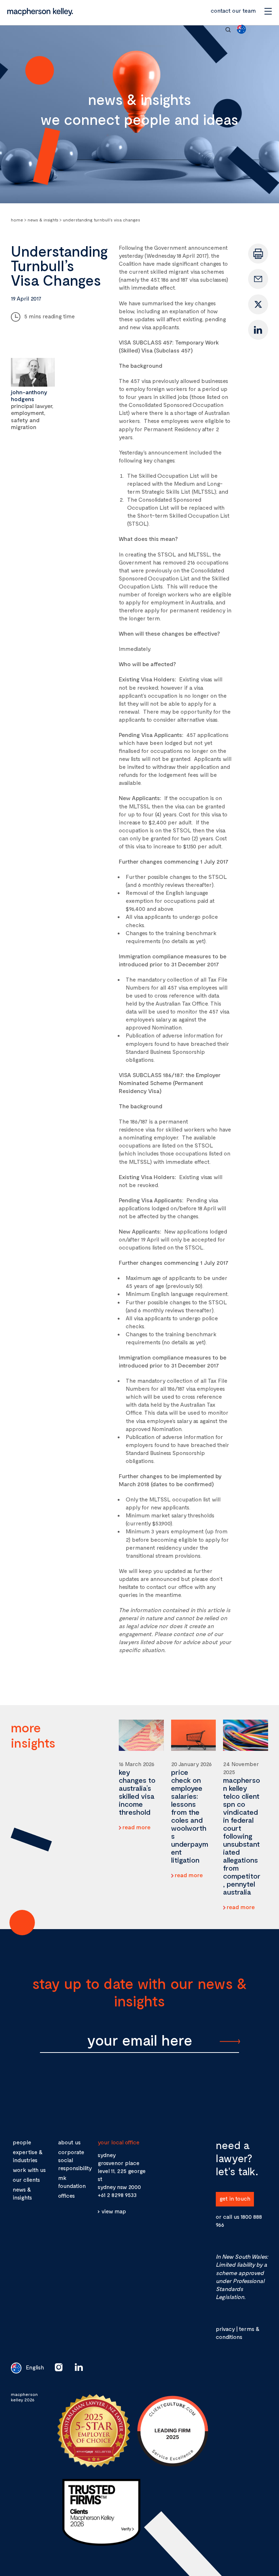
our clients (26, 2180)
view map (114, 2211)
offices (66, 2196)
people (22, 2142)
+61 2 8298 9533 (117, 2195)
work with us (29, 2170)
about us (69, 2142)
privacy (225, 2329)
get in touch (235, 2198)
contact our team (233, 10)
